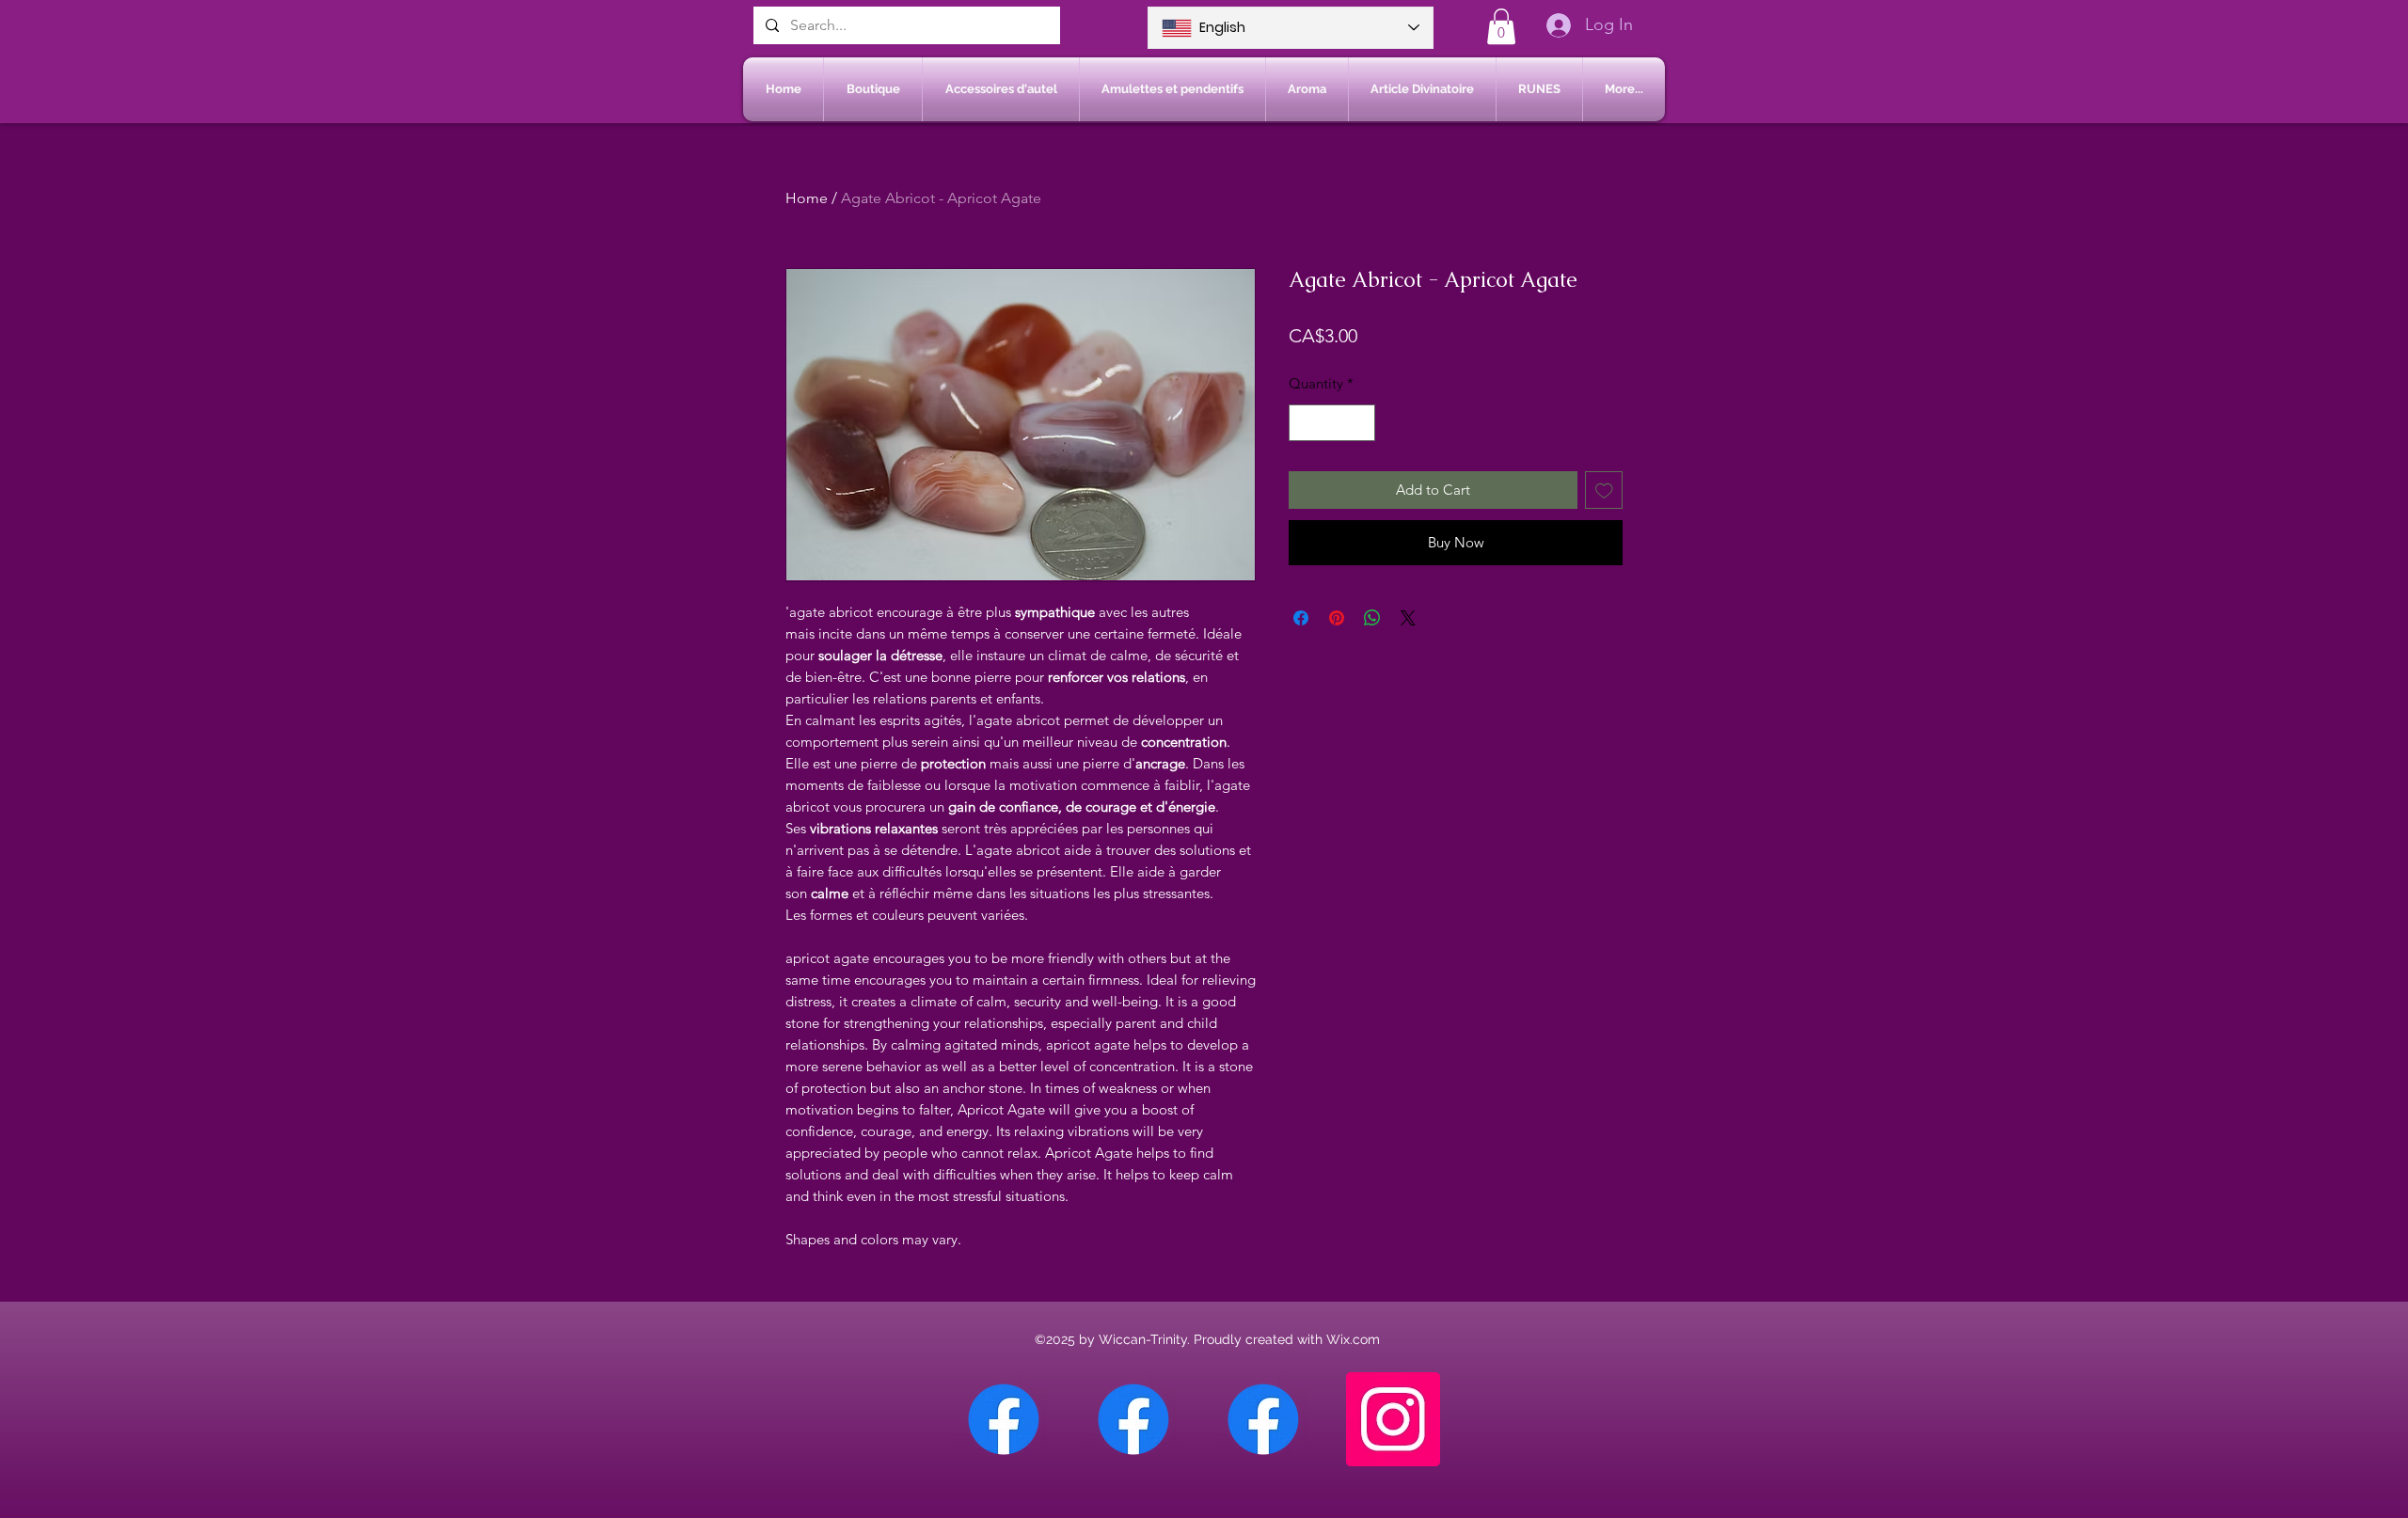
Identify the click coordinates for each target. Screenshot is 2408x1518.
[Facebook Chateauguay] (1004, 1419)
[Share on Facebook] (1301, 618)
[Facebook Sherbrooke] (1133, 1419)
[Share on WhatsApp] (1372, 618)
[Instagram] (1393, 1419)
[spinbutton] (1332, 423)
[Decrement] (1304, 423)
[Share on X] (1408, 618)
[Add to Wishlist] (1604, 490)
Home (807, 198)
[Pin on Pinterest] (1337, 618)
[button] (1501, 26)
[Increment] (1361, 423)
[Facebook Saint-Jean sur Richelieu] (1263, 1419)
